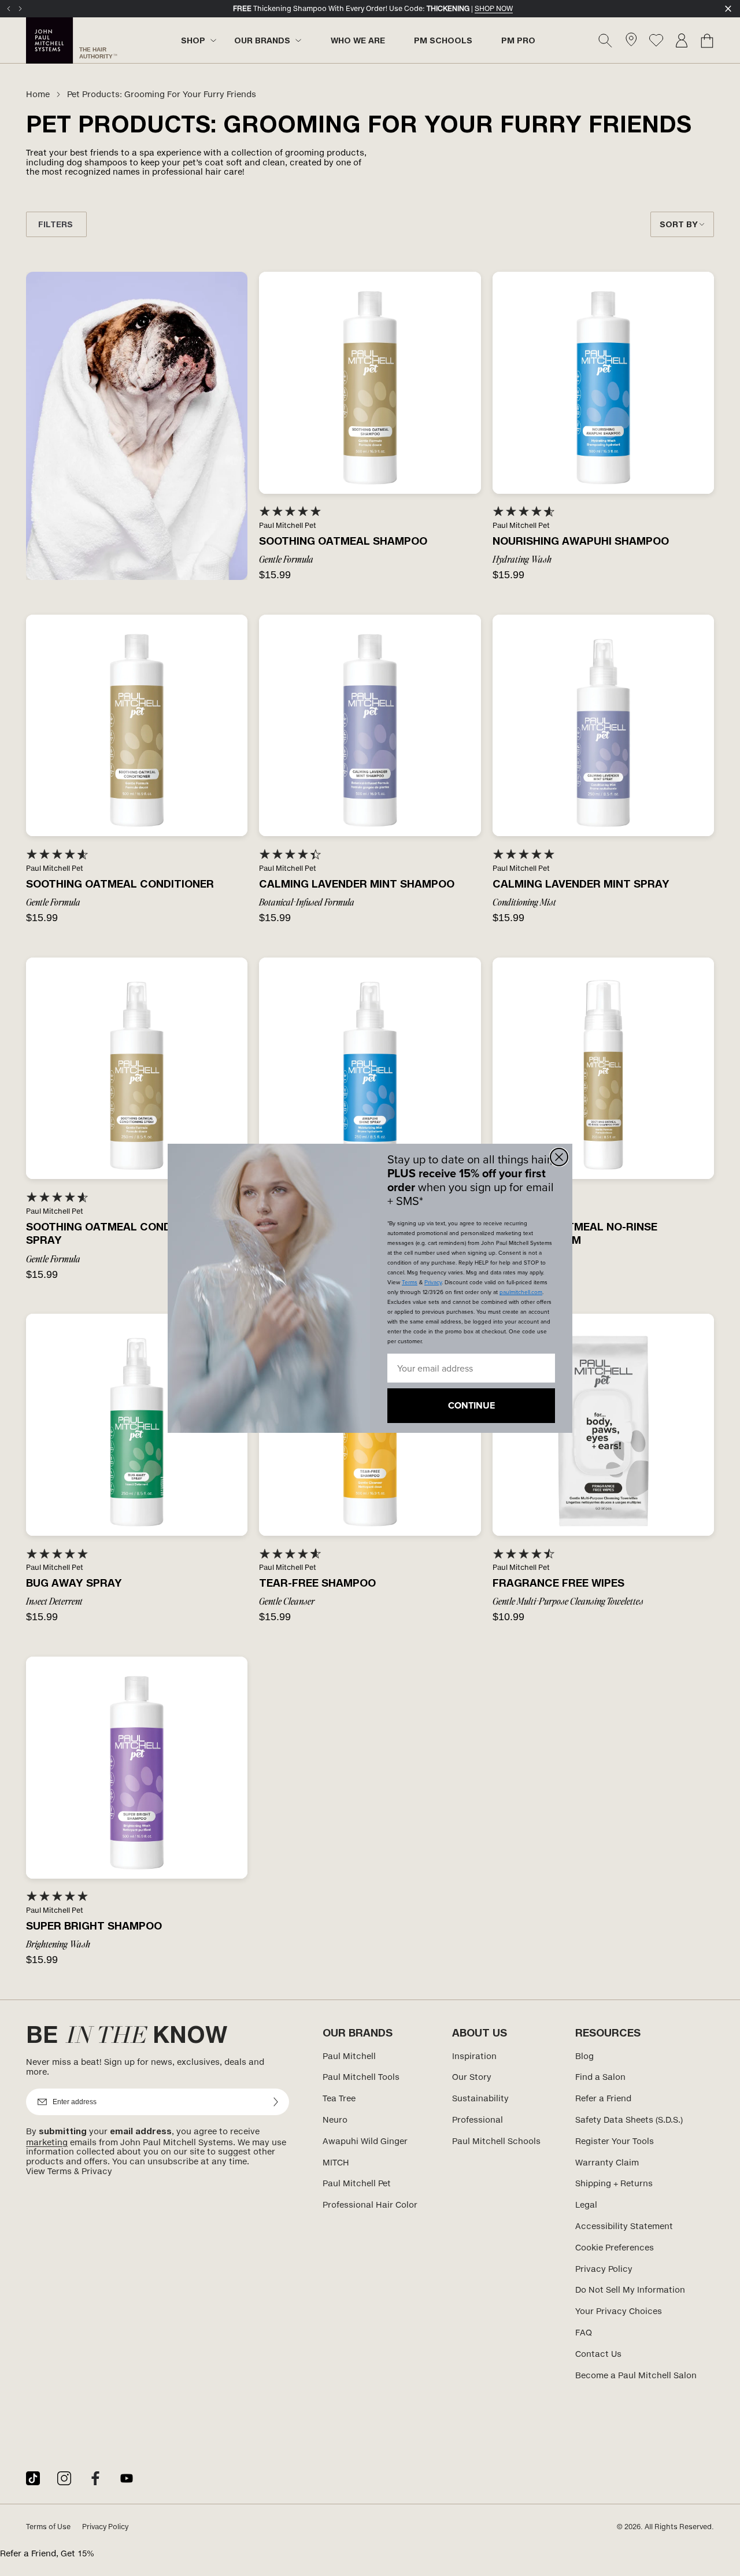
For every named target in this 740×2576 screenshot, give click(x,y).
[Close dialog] (559, 1157)
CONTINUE (471, 1405)
